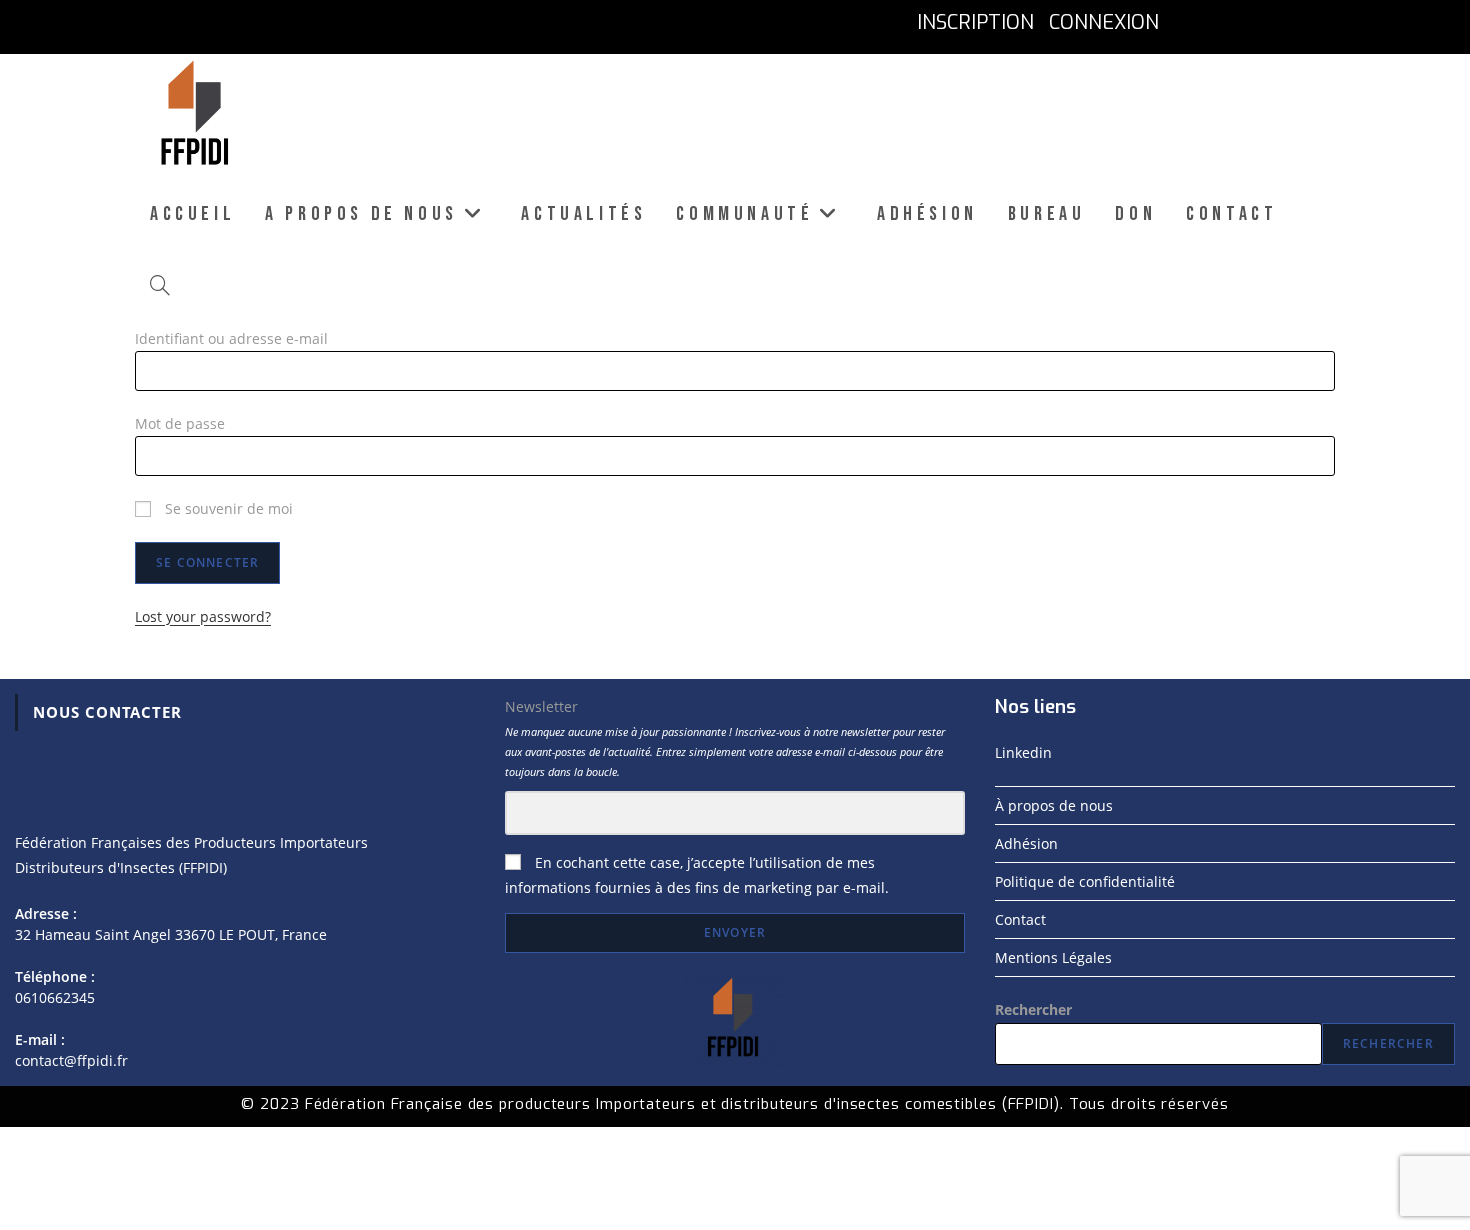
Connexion (1104, 22)
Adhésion (1026, 843)
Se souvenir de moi (227, 508)
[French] (1188, 22)
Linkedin (1023, 752)
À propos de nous (1054, 805)
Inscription (975, 22)
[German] (1276, 22)
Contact (1020, 919)
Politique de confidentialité (1085, 881)
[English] (1232, 22)
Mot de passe (180, 423)
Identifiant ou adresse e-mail (231, 338)
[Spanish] (1320, 22)
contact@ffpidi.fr (71, 1060)
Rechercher (1033, 1009)
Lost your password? (203, 616)
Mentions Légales (1053, 957)
